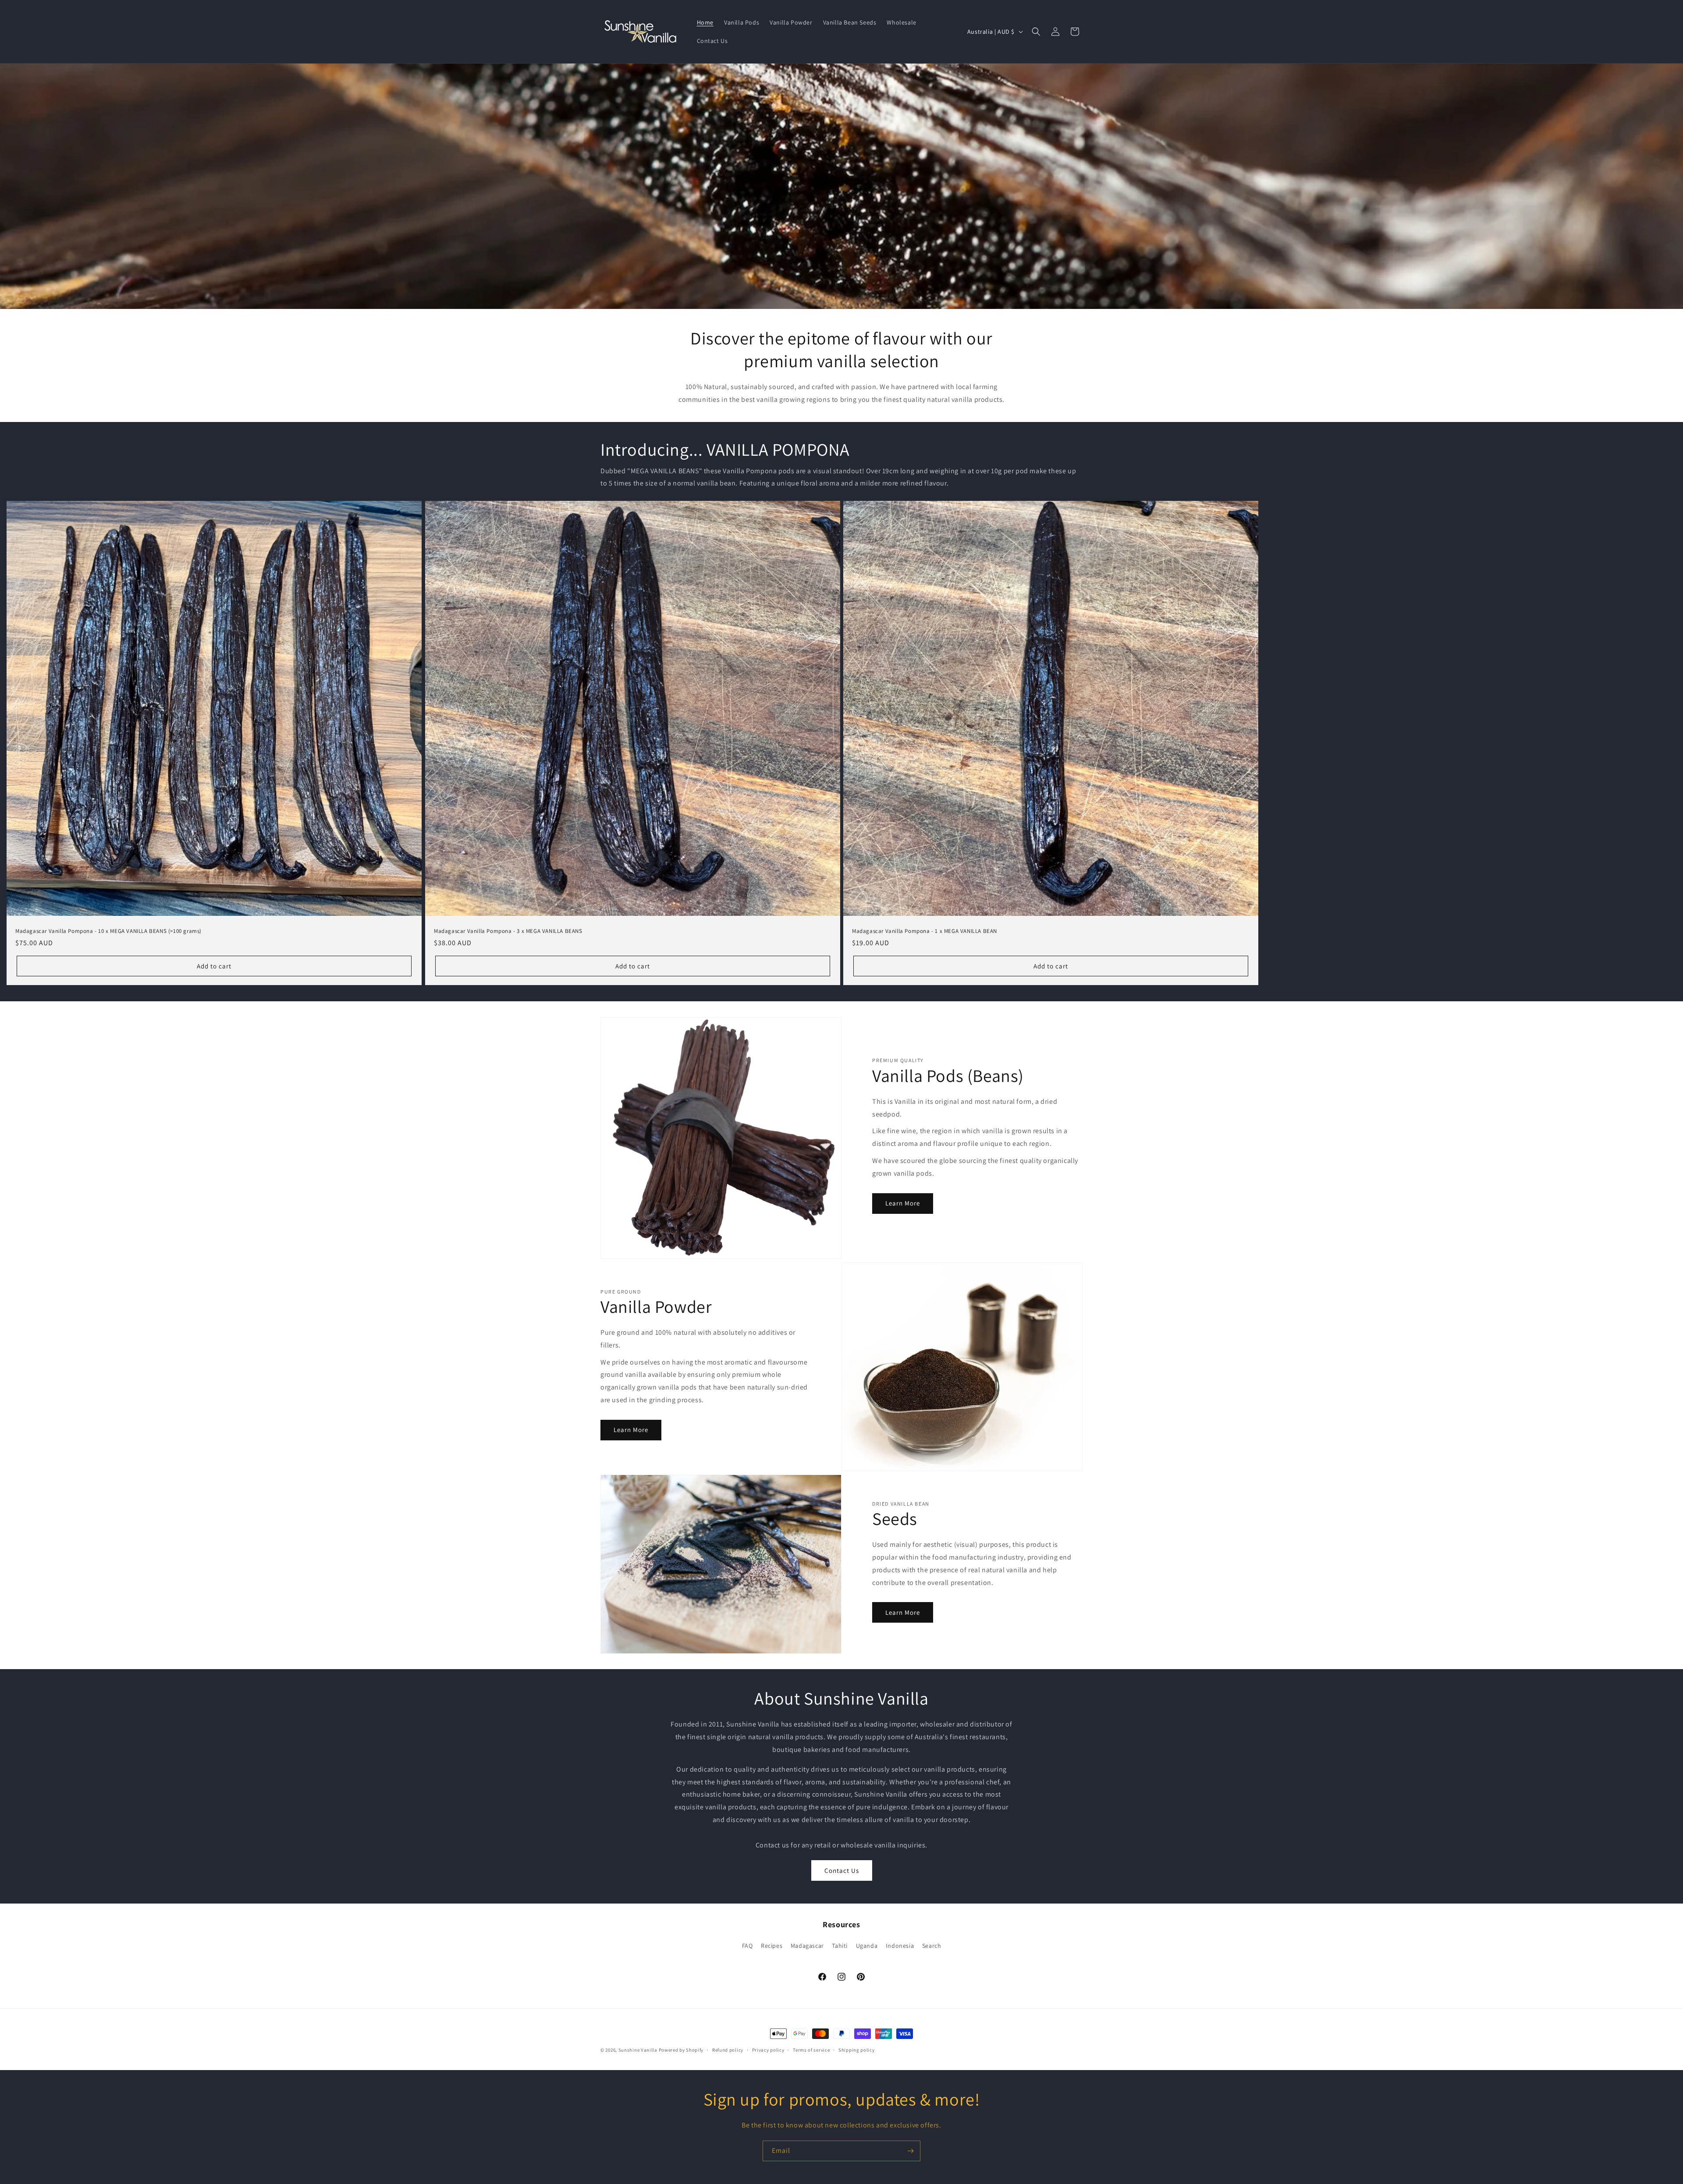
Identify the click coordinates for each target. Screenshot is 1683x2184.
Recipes (772, 1946)
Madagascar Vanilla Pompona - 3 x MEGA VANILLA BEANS (508, 931)
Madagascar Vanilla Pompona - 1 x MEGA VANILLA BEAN (925, 931)
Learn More (903, 1203)
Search (932, 1946)
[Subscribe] (910, 2151)
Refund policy (728, 2050)
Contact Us (842, 1870)
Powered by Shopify (681, 2050)
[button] (1036, 32)
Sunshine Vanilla (638, 2050)
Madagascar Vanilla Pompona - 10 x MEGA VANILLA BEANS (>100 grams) (108, 931)
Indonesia (900, 1946)
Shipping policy (857, 2050)
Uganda (867, 1946)
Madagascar (807, 1946)
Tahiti (840, 1946)
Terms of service (811, 2050)
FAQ (747, 1946)
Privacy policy (768, 2050)
